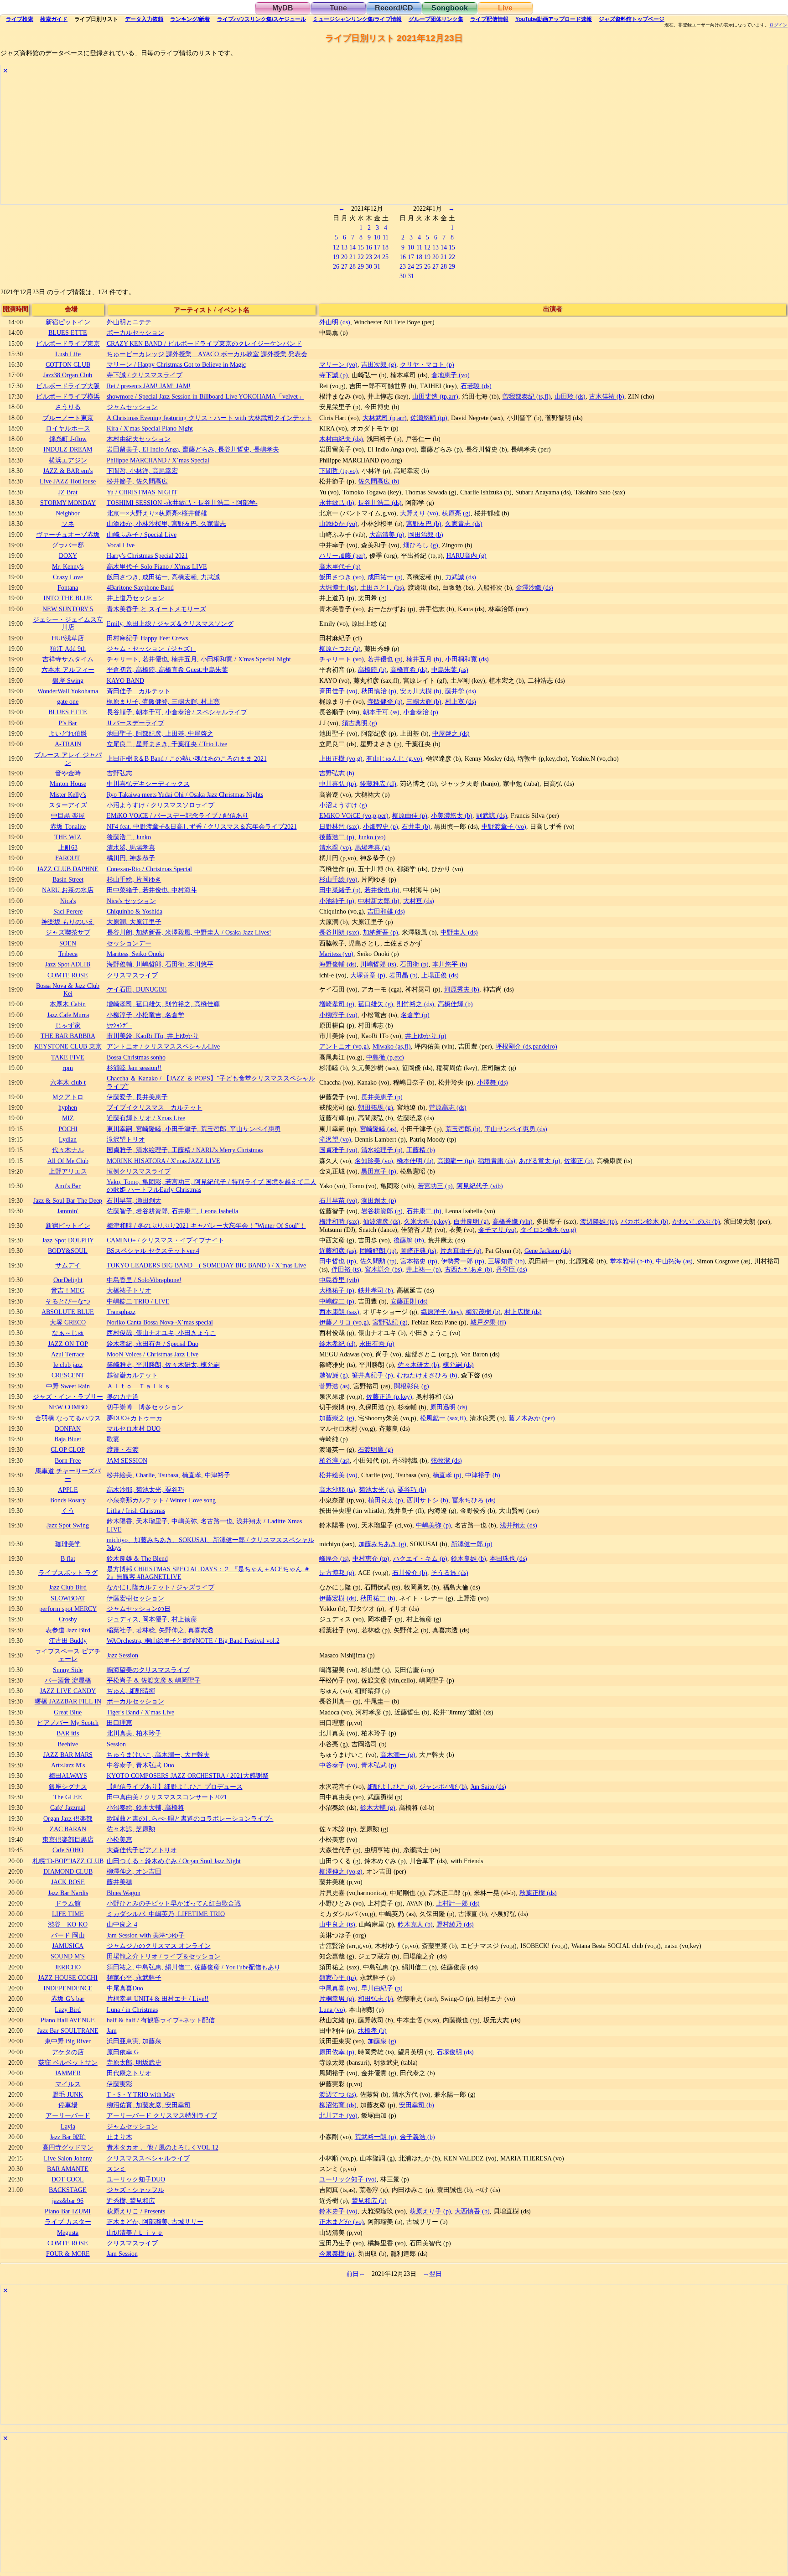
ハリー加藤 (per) (342, 556)
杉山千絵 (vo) (338, 879)
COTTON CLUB (68, 364)
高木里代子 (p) (340, 566)
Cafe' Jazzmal (68, 1807)
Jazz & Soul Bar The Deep (68, 1200)
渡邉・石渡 (123, 1449)
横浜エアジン (68, 460)
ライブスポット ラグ (68, 1573)
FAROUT (68, 858)
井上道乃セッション (135, 598)
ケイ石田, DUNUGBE (137, 989)
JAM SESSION (127, 1460)
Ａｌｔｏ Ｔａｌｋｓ (139, 1386)
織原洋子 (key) (441, 1312)
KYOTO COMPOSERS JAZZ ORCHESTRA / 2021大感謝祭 (188, 1776)
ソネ (68, 524)
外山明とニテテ (129, 322)
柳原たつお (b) (340, 649)
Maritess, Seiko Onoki (135, 954)
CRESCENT (68, 1375)
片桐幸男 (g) (337, 1999)
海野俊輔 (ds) (338, 964)
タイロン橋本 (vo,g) (548, 1230)
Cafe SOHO (68, 1850)
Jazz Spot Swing (68, 1525)
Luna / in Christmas (132, 2010)
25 (385, 257)
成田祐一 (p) (385, 577)
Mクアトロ (68, 1097)
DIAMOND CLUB (68, 1871)
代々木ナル (68, 1150)
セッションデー (129, 943)
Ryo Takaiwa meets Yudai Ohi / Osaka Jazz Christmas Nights (185, 795)
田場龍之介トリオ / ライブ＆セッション (164, 1956)
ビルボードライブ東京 (68, 343)
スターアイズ (68, 805)
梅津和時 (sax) (339, 1221)
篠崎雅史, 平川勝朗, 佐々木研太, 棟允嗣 (163, 1365)
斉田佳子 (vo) (338, 691)
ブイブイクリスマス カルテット (155, 1107)
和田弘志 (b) (376, 1999)
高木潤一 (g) (398, 1755)
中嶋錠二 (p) (337, 1301)
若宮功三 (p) (435, 1186)
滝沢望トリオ (126, 1139)
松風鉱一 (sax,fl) (443, 1418)
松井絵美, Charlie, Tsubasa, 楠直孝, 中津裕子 (168, 1475)
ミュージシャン (357, 19)
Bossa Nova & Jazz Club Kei (68, 989)
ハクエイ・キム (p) (420, 1558)
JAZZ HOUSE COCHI (68, 1978)
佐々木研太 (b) (418, 1365)
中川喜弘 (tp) (338, 784)
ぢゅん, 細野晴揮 (131, 1691)
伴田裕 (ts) (346, 1269)
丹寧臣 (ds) (512, 1269)
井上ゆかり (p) (426, 1036)
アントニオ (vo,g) (344, 1046)
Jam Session (122, 2254)
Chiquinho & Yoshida (135, 911)
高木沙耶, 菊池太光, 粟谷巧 (145, 1490)
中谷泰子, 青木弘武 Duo (140, 1765)
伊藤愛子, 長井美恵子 (137, 1097)
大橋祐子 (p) (337, 1290)
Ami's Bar (68, 1186)
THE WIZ (68, 837)
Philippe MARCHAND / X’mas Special (158, 460)
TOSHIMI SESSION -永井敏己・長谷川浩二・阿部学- (182, 503)
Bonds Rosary (68, 1500)
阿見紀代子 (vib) (480, 1186)
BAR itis (68, 1733)
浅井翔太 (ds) (518, 1525)
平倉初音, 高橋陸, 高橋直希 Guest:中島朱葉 (167, 670)
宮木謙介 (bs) (384, 1269)
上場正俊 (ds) (440, 975)
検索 (20, 19)
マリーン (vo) (338, 364)
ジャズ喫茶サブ (68, 932)
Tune (338, 8)
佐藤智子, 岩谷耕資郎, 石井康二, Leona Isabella (172, 1211)
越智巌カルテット (132, 1375)
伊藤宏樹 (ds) (338, 1598)
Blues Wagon (124, 1893)
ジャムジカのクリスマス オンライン (159, 1946)
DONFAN (68, 1428)
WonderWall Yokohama (68, 691)
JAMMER (68, 2073)
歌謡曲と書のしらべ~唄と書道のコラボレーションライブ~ (190, 1818)
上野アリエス (68, 1171)
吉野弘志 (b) (337, 773)
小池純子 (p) (337, 901)
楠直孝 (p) (447, 1475)
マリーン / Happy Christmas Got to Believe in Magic (176, 364)
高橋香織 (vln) (513, 1221)
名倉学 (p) (415, 1015)
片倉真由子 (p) (461, 1251)
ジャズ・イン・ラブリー (68, 1397)
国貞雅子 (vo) (338, 1150)
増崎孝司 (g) (337, 1004)
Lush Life (68, 354)
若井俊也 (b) (382, 890)
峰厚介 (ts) (334, 1558)
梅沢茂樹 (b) (483, 1312)
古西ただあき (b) (469, 1269)
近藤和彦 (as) (338, 1251)
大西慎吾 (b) (472, 2211)
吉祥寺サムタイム (68, 659)
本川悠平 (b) (450, 964)
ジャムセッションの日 (139, 1609)
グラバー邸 (68, 545)
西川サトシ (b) (428, 1500)
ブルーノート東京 (68, 418)
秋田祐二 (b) (378, 1598)
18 (385, 247)
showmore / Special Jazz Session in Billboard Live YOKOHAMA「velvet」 (205, 396)
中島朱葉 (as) (450, 670)
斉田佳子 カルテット (139, 691)
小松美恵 (119, 1839)
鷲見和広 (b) (369, 2201)
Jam (112, 2031)
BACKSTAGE (68, 2190)
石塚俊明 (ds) (455, 2052)
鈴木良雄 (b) (469, 1558)
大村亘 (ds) (419, 901)
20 (344, 257)
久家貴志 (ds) (464, 524)
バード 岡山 (68, 1935)
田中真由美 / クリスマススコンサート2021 (167, 1797)
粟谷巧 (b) (412, 1490)
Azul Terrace (68, 1354)
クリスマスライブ (132, 975)
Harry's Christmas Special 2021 (147, 556)
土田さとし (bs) (382, 587)
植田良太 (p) (386, 1500)
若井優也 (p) (385, 659)
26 (336, 266)
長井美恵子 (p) (382, 1097)
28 (353, 266)
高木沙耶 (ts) (337, 1490)
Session (116, 1744)
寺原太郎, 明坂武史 (134, 2062)
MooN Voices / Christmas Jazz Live (153, 1354)
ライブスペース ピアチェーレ (68, 1655)
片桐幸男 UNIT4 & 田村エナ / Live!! (158, 1999)
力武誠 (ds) (461, 577)
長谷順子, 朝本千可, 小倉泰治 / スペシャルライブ (177, 712)
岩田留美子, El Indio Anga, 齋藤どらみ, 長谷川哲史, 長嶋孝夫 (193, 449)
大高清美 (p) (387, 535)
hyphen (68, 1107)
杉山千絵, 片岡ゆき (134, 879)
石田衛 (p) (414, 964)
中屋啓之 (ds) (451, 733)
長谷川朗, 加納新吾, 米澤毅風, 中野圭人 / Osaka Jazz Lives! (189, 932)
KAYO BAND (125, 680)
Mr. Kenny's (68, 566)
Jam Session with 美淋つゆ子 (146, 1935)
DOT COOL (68, 2179)
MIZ (68, 1118)
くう (68, 1511)
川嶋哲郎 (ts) (378, 964)
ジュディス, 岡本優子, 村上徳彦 (152, 1619)
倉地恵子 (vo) (451, 375)
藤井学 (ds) (461, 691)
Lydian (68, 1139)
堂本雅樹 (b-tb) (631, 1261)
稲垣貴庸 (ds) (497, 1161)
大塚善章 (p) (368, 975)
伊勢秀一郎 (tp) (463, 1261)
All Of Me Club (68, 1161)
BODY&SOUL (68, 1251)
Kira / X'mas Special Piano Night (150, 428)
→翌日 (432, 2274)
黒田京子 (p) (379, 1171)
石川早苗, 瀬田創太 (134, 1200)
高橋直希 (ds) (409, 670)
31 (377, 266)
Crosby (68, 1619)
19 (336, 257)
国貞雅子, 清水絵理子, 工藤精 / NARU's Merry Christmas (185, 1150)
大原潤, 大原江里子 (134, 922)
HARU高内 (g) (467, 556)
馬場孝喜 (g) (372, 847)
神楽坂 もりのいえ (68, 922)
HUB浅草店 (68, 638)
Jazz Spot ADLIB (68, 964)
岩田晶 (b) (403, 975)
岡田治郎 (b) (426, 535)
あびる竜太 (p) (540, 1161)
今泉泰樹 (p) (337, 2254)
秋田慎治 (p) (379, 691)
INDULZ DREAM (68, 449)
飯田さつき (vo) (342, 577)
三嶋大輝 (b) (424, 701)
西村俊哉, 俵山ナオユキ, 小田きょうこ (161, 1333)
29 (361, 266)
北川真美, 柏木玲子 (134, 1733)
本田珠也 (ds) (508, 1558)
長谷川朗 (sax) (339, 932)
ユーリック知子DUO (136, 2179)
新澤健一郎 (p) (472, 1544)
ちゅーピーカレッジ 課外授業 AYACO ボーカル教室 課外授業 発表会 (207, 354)
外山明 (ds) (335, 322)
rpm (68, 1068)
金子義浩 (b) (417, 2137)
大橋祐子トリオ (129, 1290)
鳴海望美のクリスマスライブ (148, 1670)
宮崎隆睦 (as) (378, 1129)
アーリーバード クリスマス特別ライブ (162, 2115)
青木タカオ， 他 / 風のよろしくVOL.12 (163, 2147)
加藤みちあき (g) (382, 1544)
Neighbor (68, 513)
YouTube (554, 19)
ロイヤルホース (68, 428)
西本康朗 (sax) (339, 1312)
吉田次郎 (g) (379, 364)
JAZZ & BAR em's (68, 471)
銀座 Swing (68, 680)
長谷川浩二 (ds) (380, 503)
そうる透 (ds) (450, 1573)
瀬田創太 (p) (379, 1200)
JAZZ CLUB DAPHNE (68, 869)
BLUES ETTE (68, 332)
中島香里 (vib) (339, 1280)
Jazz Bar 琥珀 (68, 2137)
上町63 (68, 847)
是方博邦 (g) (337, 1573)
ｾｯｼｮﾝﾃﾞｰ (119, 1025)
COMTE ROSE (68, 975)
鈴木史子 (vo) (338, 2211)
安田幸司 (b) (417, 2105)
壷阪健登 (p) (385, 701)
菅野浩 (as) (334, 1386)
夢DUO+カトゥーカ (135, 1418)
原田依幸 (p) (337, 2052)
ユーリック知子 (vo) (348, 2179)
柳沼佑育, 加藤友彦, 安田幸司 (149, 2105)
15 (361, 247)
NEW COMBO (68, 1407)
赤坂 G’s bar (68, 1999)
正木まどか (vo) (342, 2222)
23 (369, 257)
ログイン (778, 25)
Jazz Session (122, 1655)
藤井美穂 (119, 1882)
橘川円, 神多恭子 (131, 858)
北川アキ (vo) (338, 2115)
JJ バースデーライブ (135, 723)
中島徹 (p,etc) (385, 1057)
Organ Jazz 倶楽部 (68, 1818)
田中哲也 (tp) (338, 1261)
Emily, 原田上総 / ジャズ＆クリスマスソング (170, 623)
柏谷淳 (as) (334, 1460)
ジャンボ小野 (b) (443, 1787)
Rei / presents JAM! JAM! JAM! (149, 386)
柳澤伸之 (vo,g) (341, 1871)
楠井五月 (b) (424, 659)
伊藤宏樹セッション (135, 1598)
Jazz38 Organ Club (68, 375)
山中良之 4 (122, 1924)
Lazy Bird (68, 2010)
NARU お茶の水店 (68, 890)
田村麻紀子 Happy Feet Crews (147, 638)
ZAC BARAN (68, 1829)
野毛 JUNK (68, 2094)
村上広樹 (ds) (523, 1312)
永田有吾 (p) (377, 1344)
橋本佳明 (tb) (415, 1161)
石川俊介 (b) (410, 1573)
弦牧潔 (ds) (446, 1460)
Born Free (68, 1460)
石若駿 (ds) (476, 386)
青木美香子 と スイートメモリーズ (156, 609)
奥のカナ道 (123, 1397)
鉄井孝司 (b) (376, 1290)
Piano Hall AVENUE (68, 2020)
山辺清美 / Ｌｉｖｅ (135, 2233)
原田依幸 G (123, 2052)
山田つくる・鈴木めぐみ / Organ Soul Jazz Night (174, 1861)
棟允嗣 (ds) (458, 1365)
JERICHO (68, 1967)
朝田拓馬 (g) (376, 1107)
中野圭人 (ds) (459, 932)
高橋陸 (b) (372, 670)
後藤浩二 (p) (337, 837)
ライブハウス (262, 19)
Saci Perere (68, 911)
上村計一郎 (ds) (458, 1903)
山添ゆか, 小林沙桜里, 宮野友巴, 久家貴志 (166, 524)
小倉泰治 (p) (421, 712)
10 (377, 237)
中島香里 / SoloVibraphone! (144, 1280)
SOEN (68, 943)
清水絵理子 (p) (382, 1150)
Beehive (68, 1744)
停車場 (68, 2105)
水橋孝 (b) (372, 2031)
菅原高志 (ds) (448, 1107)
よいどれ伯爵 (68, 733)
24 (377, 257)
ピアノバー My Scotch (68, 1723)
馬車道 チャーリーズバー (68, 1475)
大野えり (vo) (419, 513)
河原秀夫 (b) (462, 989)
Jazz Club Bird (68, 1587)
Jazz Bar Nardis (68, 1893)
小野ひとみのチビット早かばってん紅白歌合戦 (174, 1903)
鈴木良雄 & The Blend (137, 1558)
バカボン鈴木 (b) (645, 1221)
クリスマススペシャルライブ (148, 2158)
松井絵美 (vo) (338, 1475)
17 (377, 247)
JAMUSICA (68, 1946)
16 (369, 247)
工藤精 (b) (421, 1150)
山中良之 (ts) (337, 1924)
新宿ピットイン (68, 322)
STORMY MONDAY (68, 503)
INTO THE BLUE (68, 598)
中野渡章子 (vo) (504, 826)
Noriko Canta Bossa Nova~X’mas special (160, 1322)
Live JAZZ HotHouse (68, 481)
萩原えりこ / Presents (136, 2211)
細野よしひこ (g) (391, 1787)
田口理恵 (119, 1723)
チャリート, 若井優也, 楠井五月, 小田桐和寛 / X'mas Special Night (199, 659)
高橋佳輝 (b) (455, 1004)
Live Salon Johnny (68, 2158)
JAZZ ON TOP (68, 1344)
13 (344, 247)
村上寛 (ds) (461, 701)
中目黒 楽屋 (68, 815)
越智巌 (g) (334, 1375)
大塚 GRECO (68, 1322)
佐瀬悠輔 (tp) (429, 418)
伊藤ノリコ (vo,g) (344, 1322)
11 (386, 237)
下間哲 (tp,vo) (339, 471)
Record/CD (394, 8)
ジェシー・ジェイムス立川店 (68, 623)
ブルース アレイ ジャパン (68, 759)
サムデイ (68, 1265)
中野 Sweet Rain (68, 1386)
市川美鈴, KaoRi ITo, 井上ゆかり (153, 1036)
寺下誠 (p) (334, 375)
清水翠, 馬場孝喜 (131, 847)
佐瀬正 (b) (578, 1161)
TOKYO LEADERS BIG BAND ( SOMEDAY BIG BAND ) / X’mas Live (206, 1265)
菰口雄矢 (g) (376, 1004)
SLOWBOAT (68, 1598)
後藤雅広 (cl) (378, 784)
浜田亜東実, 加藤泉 (134, 2041)
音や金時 (68, 773)
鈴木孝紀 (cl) (337, 1344)
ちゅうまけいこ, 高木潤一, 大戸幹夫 (158, 1755)
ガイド (54, 19)
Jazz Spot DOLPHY (68, 1240)
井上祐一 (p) (423, 1269)
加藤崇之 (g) (337, 1418)
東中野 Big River (68, 2041)
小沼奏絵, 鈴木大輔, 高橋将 (145, 1807)
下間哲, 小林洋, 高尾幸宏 (142, 471)
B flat (68, 1558)
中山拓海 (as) (674, 1261)
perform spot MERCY (68, 1609)
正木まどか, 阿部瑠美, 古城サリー (155, 2222)
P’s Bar (68, 723)
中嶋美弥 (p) (433, 1525)
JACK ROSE (68, 1882)
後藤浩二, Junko (129, 837)
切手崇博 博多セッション (145, 1407)
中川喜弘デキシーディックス (148, 784)
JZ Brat (68, 492)
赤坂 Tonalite (68, 826)
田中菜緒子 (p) (340, 890)
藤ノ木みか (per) (532, 1418)
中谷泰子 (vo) (338, 1765)
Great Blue (68, 1712)
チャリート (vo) (342, 659)
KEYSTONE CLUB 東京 (68, 1046)
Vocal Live (121, 545)
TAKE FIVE (68, 1057)
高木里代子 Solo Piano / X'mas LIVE (157, 566)
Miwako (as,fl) (392, 1046)
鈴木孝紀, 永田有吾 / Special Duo (153, 1344)
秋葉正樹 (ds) (538, 1893)
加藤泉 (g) (382, 2041)
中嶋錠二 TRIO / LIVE (138, 1301)
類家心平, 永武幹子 (134, 1978)
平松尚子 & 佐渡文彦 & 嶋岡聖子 (154, 1680)
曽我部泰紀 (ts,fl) (527, 396)
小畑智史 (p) (381, 826)
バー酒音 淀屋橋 (68, 1680)
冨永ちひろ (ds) (474, 1500)
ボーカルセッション (135, 332)
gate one (68, 701)
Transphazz (121, 1312)
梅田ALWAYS (68, 1776)
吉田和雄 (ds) (386, 911)
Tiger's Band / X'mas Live (140, 1712)
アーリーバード (68, 2115)
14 (353, 247)
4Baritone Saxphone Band (140, 587)
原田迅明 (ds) (449, 1407)
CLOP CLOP (68, 1449)
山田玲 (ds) (570, 396)
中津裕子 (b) (483, 1475)
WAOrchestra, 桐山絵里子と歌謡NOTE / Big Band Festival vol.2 (193, 1641)
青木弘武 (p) (379, 1765)
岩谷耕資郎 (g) (382, 1211)
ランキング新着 (190, 19)
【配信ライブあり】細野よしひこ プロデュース (175, 1787)
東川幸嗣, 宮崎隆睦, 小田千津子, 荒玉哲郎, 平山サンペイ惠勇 (194, 1129)
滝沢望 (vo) (335, 1139)
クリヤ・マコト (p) (427, 364)
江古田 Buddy (68, 1641)
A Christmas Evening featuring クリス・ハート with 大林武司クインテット (209, 418)
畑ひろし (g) (421, 545)
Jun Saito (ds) (488, 1787)
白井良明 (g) (471, 1221)
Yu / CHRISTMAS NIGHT (142, 492)
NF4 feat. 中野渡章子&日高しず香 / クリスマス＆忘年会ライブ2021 (202, 826)
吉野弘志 (119, 773)
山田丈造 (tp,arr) (435, 396)
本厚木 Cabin (68, 1004)
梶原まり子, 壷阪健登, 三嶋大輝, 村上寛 (163, 701)
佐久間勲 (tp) (378, 1261)
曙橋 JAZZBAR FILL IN (68, 1701)
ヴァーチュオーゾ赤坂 (68, 535)
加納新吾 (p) (381, 932)
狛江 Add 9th (68, 649)
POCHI (68, 1129)
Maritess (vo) (336, 954)
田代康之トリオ (129, 2073)
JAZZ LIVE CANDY (68, 1691)
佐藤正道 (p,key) (389, 1397)
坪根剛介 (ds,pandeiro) (526, 1046)
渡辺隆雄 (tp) (599, 1221)
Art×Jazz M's (68, 1765)
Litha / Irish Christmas (136, 1511)
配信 (489, 19)
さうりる (68, 407)
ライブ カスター (68, 2222)
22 (361, 257)
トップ (632, 19)
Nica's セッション (131, 901)
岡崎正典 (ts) (418, 1251)
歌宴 (113, 1439)
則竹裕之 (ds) (415, 1004)
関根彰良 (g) (412, 1386)
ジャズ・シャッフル (135, 2190)
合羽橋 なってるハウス (68, 1418)
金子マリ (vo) (498, 1230)
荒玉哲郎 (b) (463, 1129)
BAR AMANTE (68, 2169)
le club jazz (68, 1365)
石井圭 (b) (416, 826)
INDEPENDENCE (68, 1988)
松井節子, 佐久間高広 (137, 481)
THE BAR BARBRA (68, 1036)
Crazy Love (68, 577)
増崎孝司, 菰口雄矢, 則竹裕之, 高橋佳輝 (163, 1004)
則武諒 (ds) (492, 815)
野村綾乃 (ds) (455, 1924)
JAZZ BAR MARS (68, 1755)
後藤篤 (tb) (409, 1240)
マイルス (68, 2084)
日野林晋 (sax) (339, 826)
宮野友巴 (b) (424, 524)
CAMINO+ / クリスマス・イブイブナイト (166, 1240)
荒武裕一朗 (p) (376, 2137)
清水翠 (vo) (335, 847)
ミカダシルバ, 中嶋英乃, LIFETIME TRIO (166, 1914)
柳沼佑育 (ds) (338, 2105)
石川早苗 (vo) (338, 1200)
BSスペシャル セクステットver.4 (153, 1251)
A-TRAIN (68, 744)
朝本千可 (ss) (381, 712)
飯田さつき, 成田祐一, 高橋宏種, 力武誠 (163, 577)
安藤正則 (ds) (409, 1301)
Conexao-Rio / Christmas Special (149, 869)
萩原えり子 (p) (430, 2211)
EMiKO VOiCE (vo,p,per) (354, 815)
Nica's (68, 901)
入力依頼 (144, 19)
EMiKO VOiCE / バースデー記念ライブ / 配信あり (178, 815)
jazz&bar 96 (68, 2201)
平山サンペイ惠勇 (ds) (516, 1129)
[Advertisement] (275, 140)
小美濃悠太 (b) (452, 815)
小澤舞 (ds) (493, 1082)
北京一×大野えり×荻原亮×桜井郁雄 (157, 513)
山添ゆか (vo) (338, 524)
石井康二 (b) (424, 1211)
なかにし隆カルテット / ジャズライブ (161, 1587)
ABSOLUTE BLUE (68, 1312)
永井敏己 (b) (337, 503)
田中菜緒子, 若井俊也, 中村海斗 (152, 890)
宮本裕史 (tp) (419, 1261)
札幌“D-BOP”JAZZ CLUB (68, 1861)
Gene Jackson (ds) (548, 1251)
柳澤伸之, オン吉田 (134, 1871)
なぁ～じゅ (68, 1333)
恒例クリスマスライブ (139, 1171)
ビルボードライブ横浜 (68, 396)
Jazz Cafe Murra (68, 1015)
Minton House (68, 784)
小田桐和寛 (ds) (467, 659)
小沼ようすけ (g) (343, 805)
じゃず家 (68, 1025)
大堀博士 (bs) (338, 587)
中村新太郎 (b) (379, 901)
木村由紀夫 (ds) (341, 439)
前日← (356, 2274)
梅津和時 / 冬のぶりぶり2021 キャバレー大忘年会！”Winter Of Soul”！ (206, 1226)
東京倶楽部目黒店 (68, 1839)
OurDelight (68, 1280)
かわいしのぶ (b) (696, 1221)
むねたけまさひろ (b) (427, 1375)
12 (336, 247)
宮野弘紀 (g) (390, 1322)
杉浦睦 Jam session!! (134, 1068)
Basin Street (68, 879)
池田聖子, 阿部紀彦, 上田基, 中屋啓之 (160, 733)
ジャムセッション (132, 407)
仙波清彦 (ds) (382, 1221)
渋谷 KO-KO (68, 1924)
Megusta (68, 2233)
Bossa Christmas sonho (136, 1057)
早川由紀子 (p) (382, 1988)
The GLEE (68, 1797)
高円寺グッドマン (68, 2147)
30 (369, 266)
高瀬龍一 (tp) (456, 1161)
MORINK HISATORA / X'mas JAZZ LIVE (163, 1161)
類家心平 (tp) (338, 1978)
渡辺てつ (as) (338, 2094)
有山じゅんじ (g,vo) (394, 758)
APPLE (68, 1490)
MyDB (283, 8)
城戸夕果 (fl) (488, 1322)
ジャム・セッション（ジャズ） (151, 649)
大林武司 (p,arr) (385, 418)
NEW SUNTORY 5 (68, 609)
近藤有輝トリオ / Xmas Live (146, 1118)
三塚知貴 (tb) (506, 1261)
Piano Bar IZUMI (68, 2211)
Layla (68, 2126)
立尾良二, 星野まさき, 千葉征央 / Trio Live (167, 744)
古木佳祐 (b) (607, 396)
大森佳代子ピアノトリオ (142, 1850)
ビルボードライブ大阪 (68, 386)
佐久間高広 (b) (379, 481)
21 (353, 257)
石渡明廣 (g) (376, 1449)
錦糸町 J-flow (68, 439)
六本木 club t (68, 1082)
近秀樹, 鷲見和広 (131, 2201)
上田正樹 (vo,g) (341, 758)
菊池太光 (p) (376, 1490)
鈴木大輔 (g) (378, 1807)
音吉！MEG (68, 1290)
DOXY (68, 556)
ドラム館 (68, 1903)
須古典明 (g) (360, 723)
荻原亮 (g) (456, 513)
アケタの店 (68, 2052)
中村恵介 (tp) (371, 1558)
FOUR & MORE (68, 2254)
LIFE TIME (68, 1914)
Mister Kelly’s (68, 795)
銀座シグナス (68, 1787)
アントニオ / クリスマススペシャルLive (163, 1046)
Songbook (450, 8)
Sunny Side (68, 1670)
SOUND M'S (68, 1956)
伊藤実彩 (119, 2084)
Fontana (68, 587)
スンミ (116, 2169)
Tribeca (68, 954)
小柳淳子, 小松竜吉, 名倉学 (145, 1015)
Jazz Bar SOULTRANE (68, 2031)
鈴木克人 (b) (415, 1924)
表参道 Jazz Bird (68, 1630)
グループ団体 (436, 19)
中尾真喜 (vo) (338, 1988)
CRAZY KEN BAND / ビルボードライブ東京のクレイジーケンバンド (204, 343)
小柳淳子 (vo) (338, 1015)
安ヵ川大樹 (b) (421, 691)
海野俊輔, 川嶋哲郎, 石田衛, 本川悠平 (160, 964)
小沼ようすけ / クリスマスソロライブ (161, 805)
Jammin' (68, 1211)
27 (344, 266)
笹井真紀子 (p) (372, 1375)
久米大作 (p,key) (427, 1221)
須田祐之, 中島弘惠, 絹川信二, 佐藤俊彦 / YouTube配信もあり (194, 1967)
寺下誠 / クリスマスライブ (145, 375)
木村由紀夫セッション (139, 439)
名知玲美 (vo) (374, 1161)
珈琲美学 (68, 1544)
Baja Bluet (68, 1439)
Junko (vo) (372, 837)
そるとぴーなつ (68, 1301)
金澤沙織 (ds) (534, 587)
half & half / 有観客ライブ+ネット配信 (161, 2020)
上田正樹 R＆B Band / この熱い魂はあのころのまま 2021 (187, 758)
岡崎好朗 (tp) (378, 1251)
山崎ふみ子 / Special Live (142, 535)
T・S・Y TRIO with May (141, 2094)
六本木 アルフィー (68, 670)
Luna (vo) (332, 2010)
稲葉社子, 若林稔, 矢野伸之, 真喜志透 (160, 1630)
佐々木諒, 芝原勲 (131, 1829)
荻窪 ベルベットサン (68, 2062)
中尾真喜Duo (125, 1988)
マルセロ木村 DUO (134, 1428)
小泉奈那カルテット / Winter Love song (161, 1500)
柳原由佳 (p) (410, 815)
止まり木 (119, 2137)
